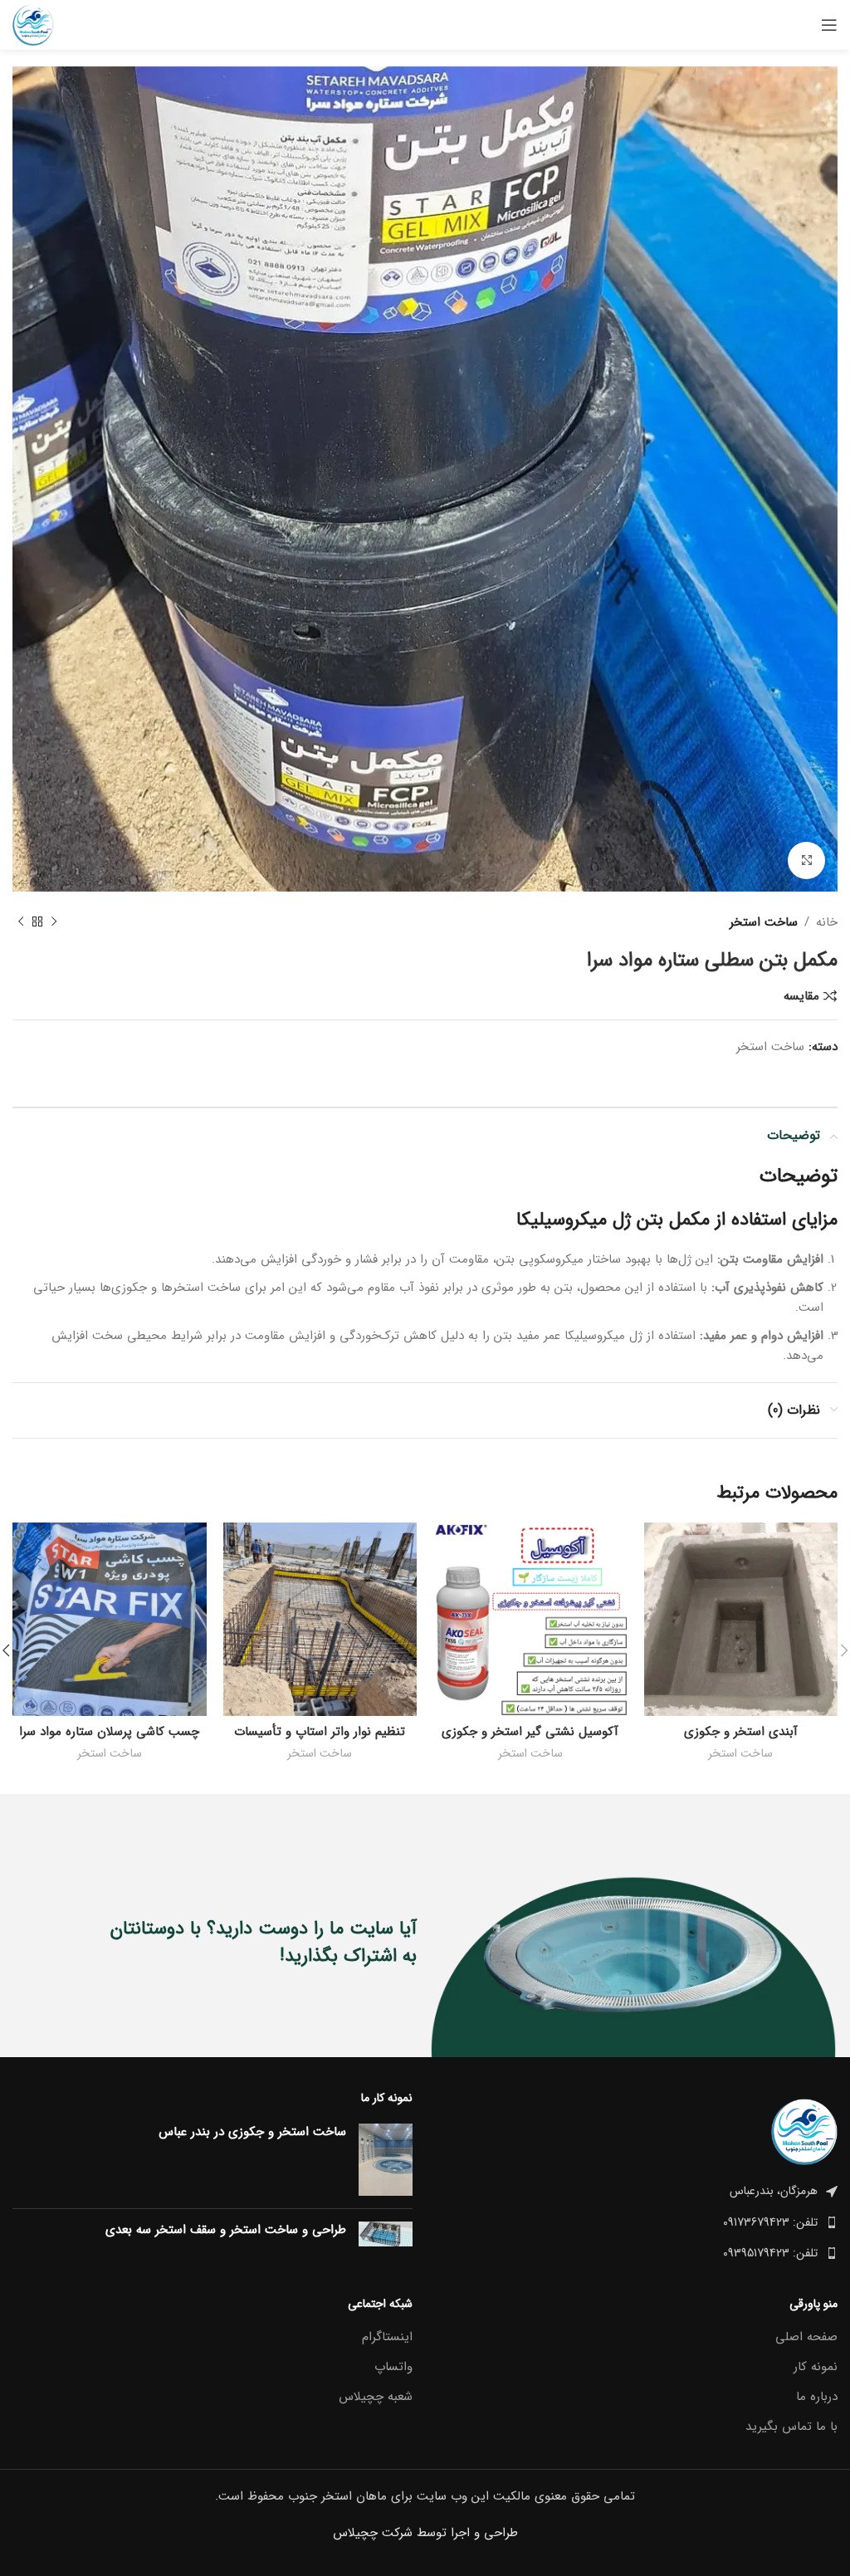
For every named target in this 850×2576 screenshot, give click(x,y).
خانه (827, 922)
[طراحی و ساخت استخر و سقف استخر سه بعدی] (386, 2234)
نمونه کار (816, 2367)
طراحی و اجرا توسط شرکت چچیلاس (425, 2533)
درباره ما (817, 2397)
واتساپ (393, 2367)
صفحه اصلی (806, 2337)
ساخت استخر (764, 922)
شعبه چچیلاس (376, 2397)
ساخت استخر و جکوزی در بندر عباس (252, 2132)
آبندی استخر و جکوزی (741, 1732)
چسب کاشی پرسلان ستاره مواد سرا (109, 1732)
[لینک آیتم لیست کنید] (637, 2222)
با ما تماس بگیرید (791, 2427)
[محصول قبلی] (54, 922)
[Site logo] (33, 24)
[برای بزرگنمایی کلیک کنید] (806, 860)
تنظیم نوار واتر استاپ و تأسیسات (320, 1732)
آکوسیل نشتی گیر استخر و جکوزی (530, 1732)
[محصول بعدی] (21, 922)
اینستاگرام (387, 2337)
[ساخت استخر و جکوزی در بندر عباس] (386, 2160)
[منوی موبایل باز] (829, 25)
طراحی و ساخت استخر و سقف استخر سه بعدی (226, 2230)
